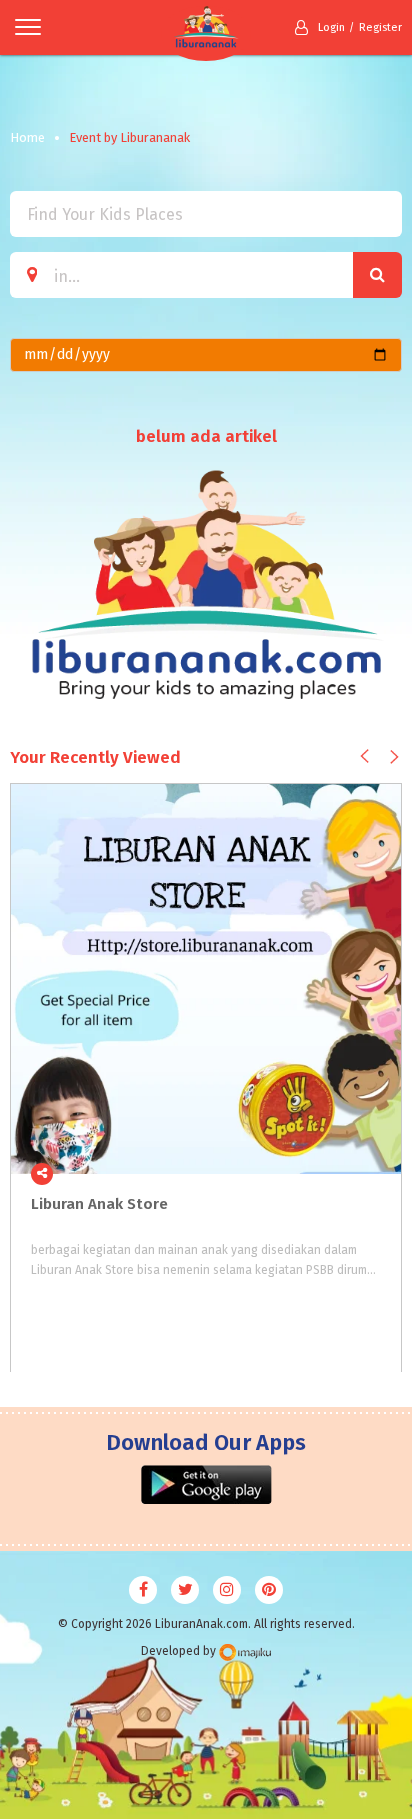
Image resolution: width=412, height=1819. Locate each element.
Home (27, 137)
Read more (375, 1174)
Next (394, 756)
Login (331, 27)
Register (380, 27)
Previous (364, 755)
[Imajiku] (245, 1652)
